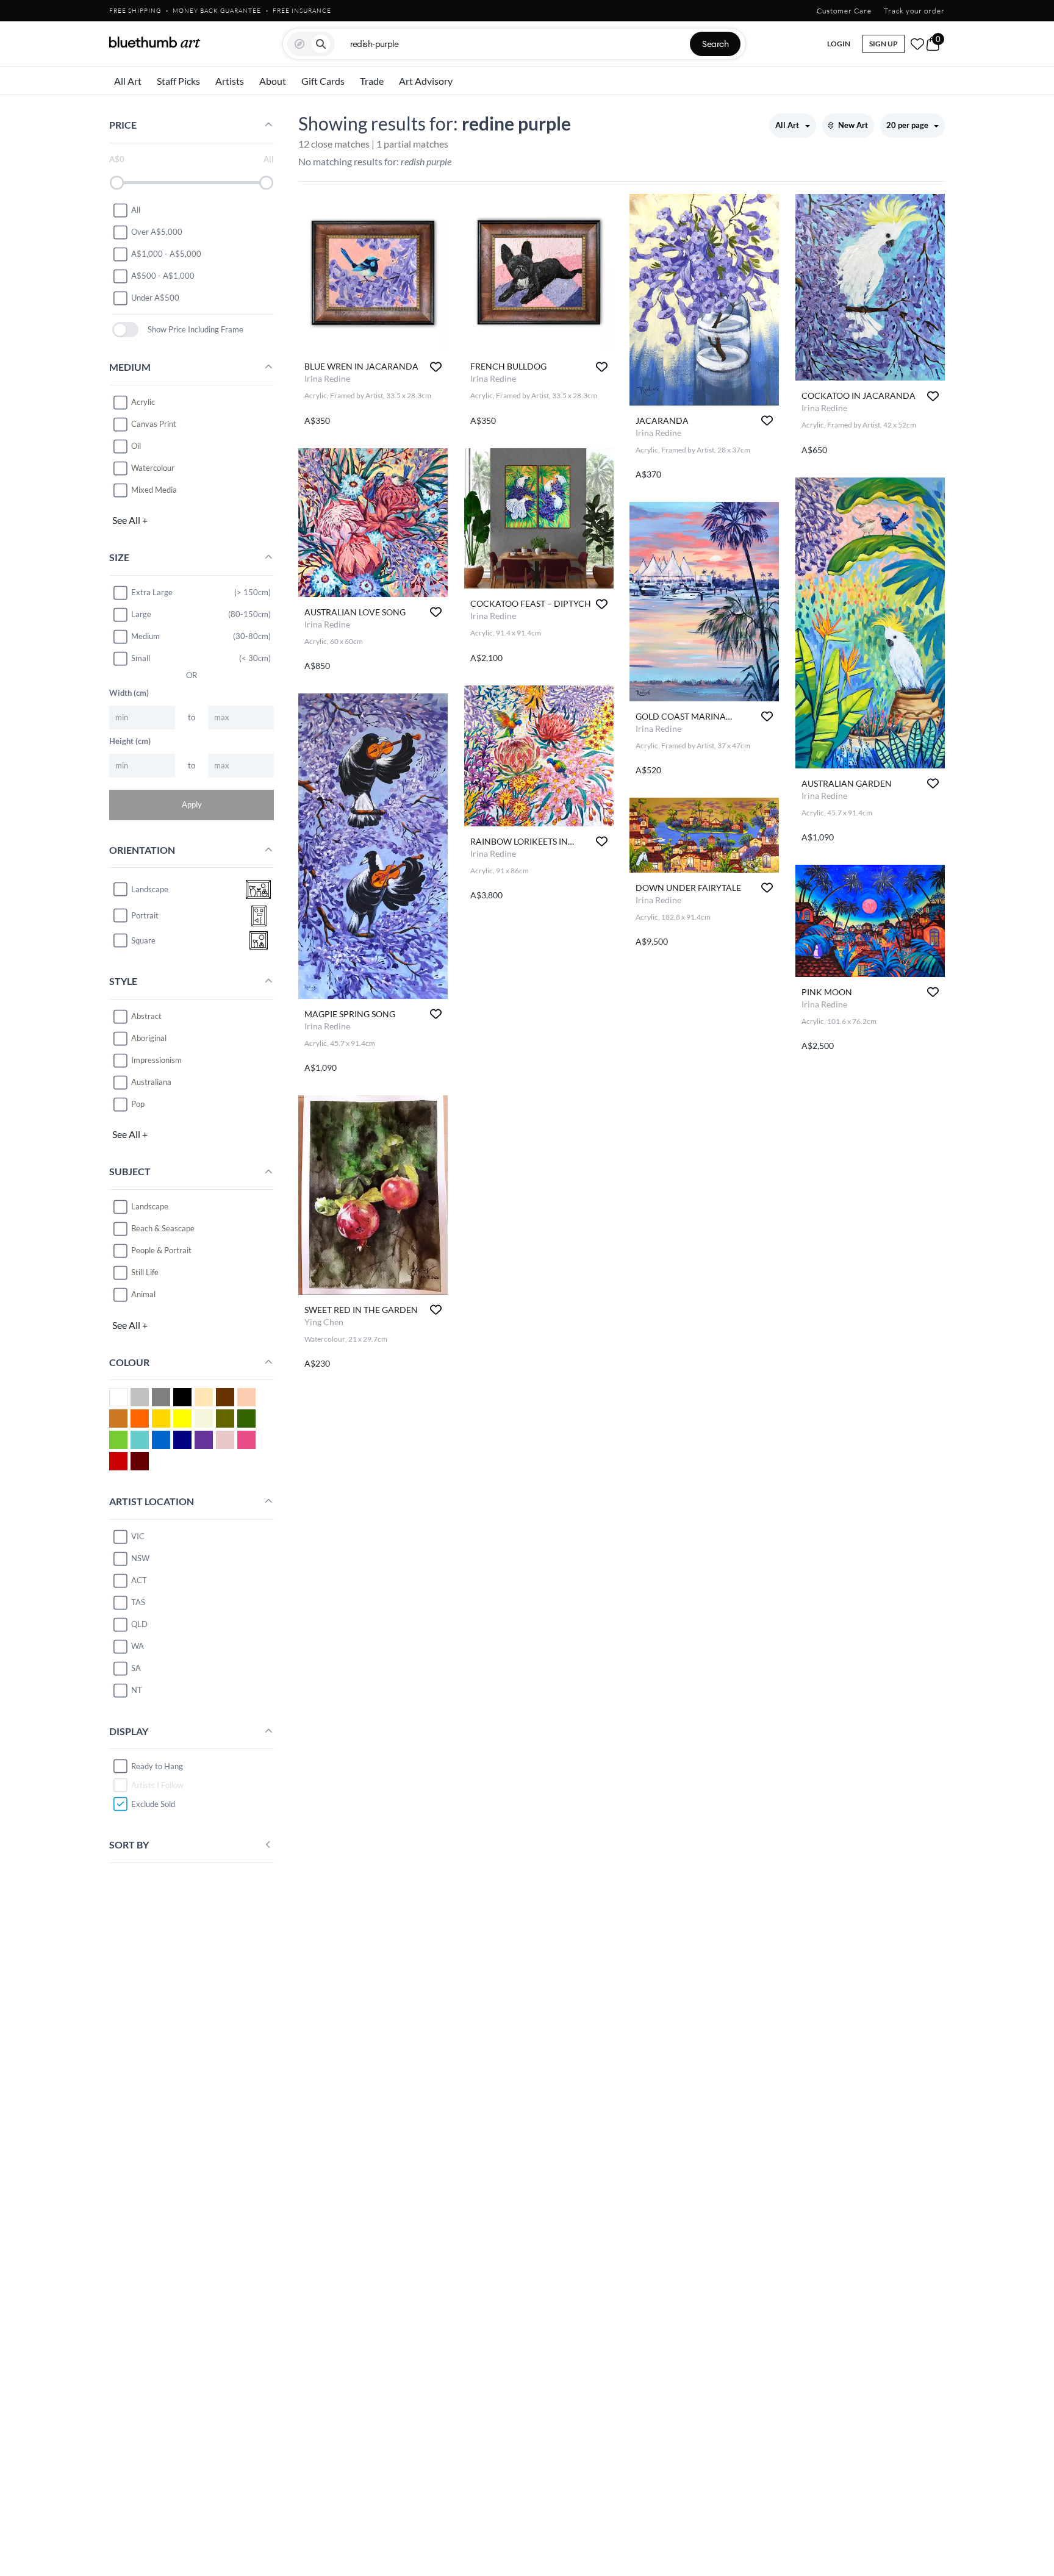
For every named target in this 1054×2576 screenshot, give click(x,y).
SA (136, 1668)
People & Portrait (161, 1250)
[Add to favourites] (436, 367)
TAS (138, 1602)
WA (138, 1646)
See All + (130, 520)
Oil (136, 446)
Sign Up (884, 44)
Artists (230, 81)
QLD (139, 1624)
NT (137, 1690)
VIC (138, 1536)
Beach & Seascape (163, 1228)
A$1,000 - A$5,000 (166, 254)
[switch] (125, 330)
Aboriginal (149, 1038)
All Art (128, 81)
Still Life (145, 1272)
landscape (150, 889)
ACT (139, 1580)
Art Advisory (426, 81)
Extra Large (152, 592)
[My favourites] (917, 44)
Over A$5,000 (157, 232)
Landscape (150, 1206)
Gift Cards (323, 81)
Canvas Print (154, 424)
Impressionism (156, 1060)
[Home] (155, 42)
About (273, 81)
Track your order (914, 11)
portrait (145, 915)
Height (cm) (130, 741)
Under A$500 (155, 298)
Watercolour (153, 468)
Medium (145, 636)
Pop (138, 1104)
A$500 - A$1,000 (163, 276)
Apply (192, 804)
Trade (372, 81)
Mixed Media (154, 490)
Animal (143, 1294)
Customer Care (844, 11)
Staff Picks (178, 81)
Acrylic (143, 402)
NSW (140, 1558)
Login (839, 44)
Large (141, 614)
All (136, 210)
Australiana (151, 1082)
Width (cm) (129, 693)
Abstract (146, 1016)
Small (141, 658)
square (143, 940)
